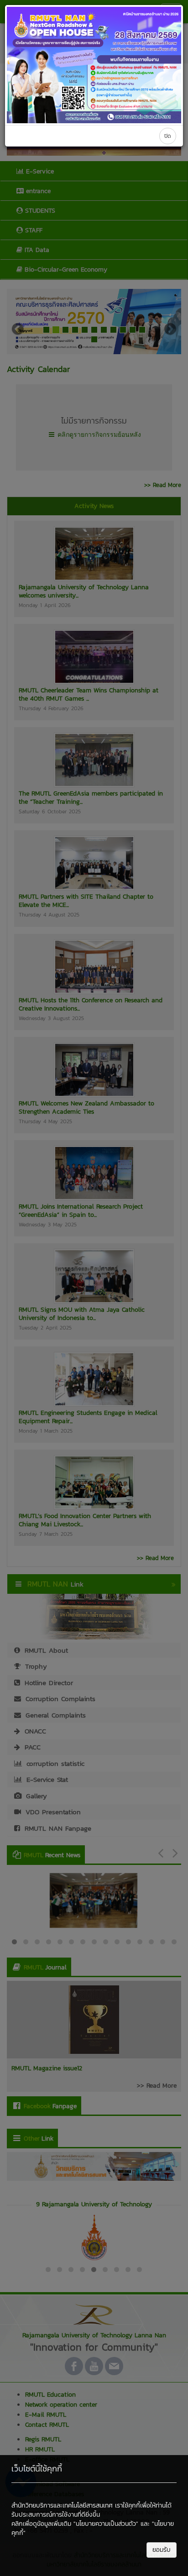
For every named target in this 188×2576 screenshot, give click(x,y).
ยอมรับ (162, 2550)
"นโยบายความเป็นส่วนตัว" (106, 2524)
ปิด (168, 136)
